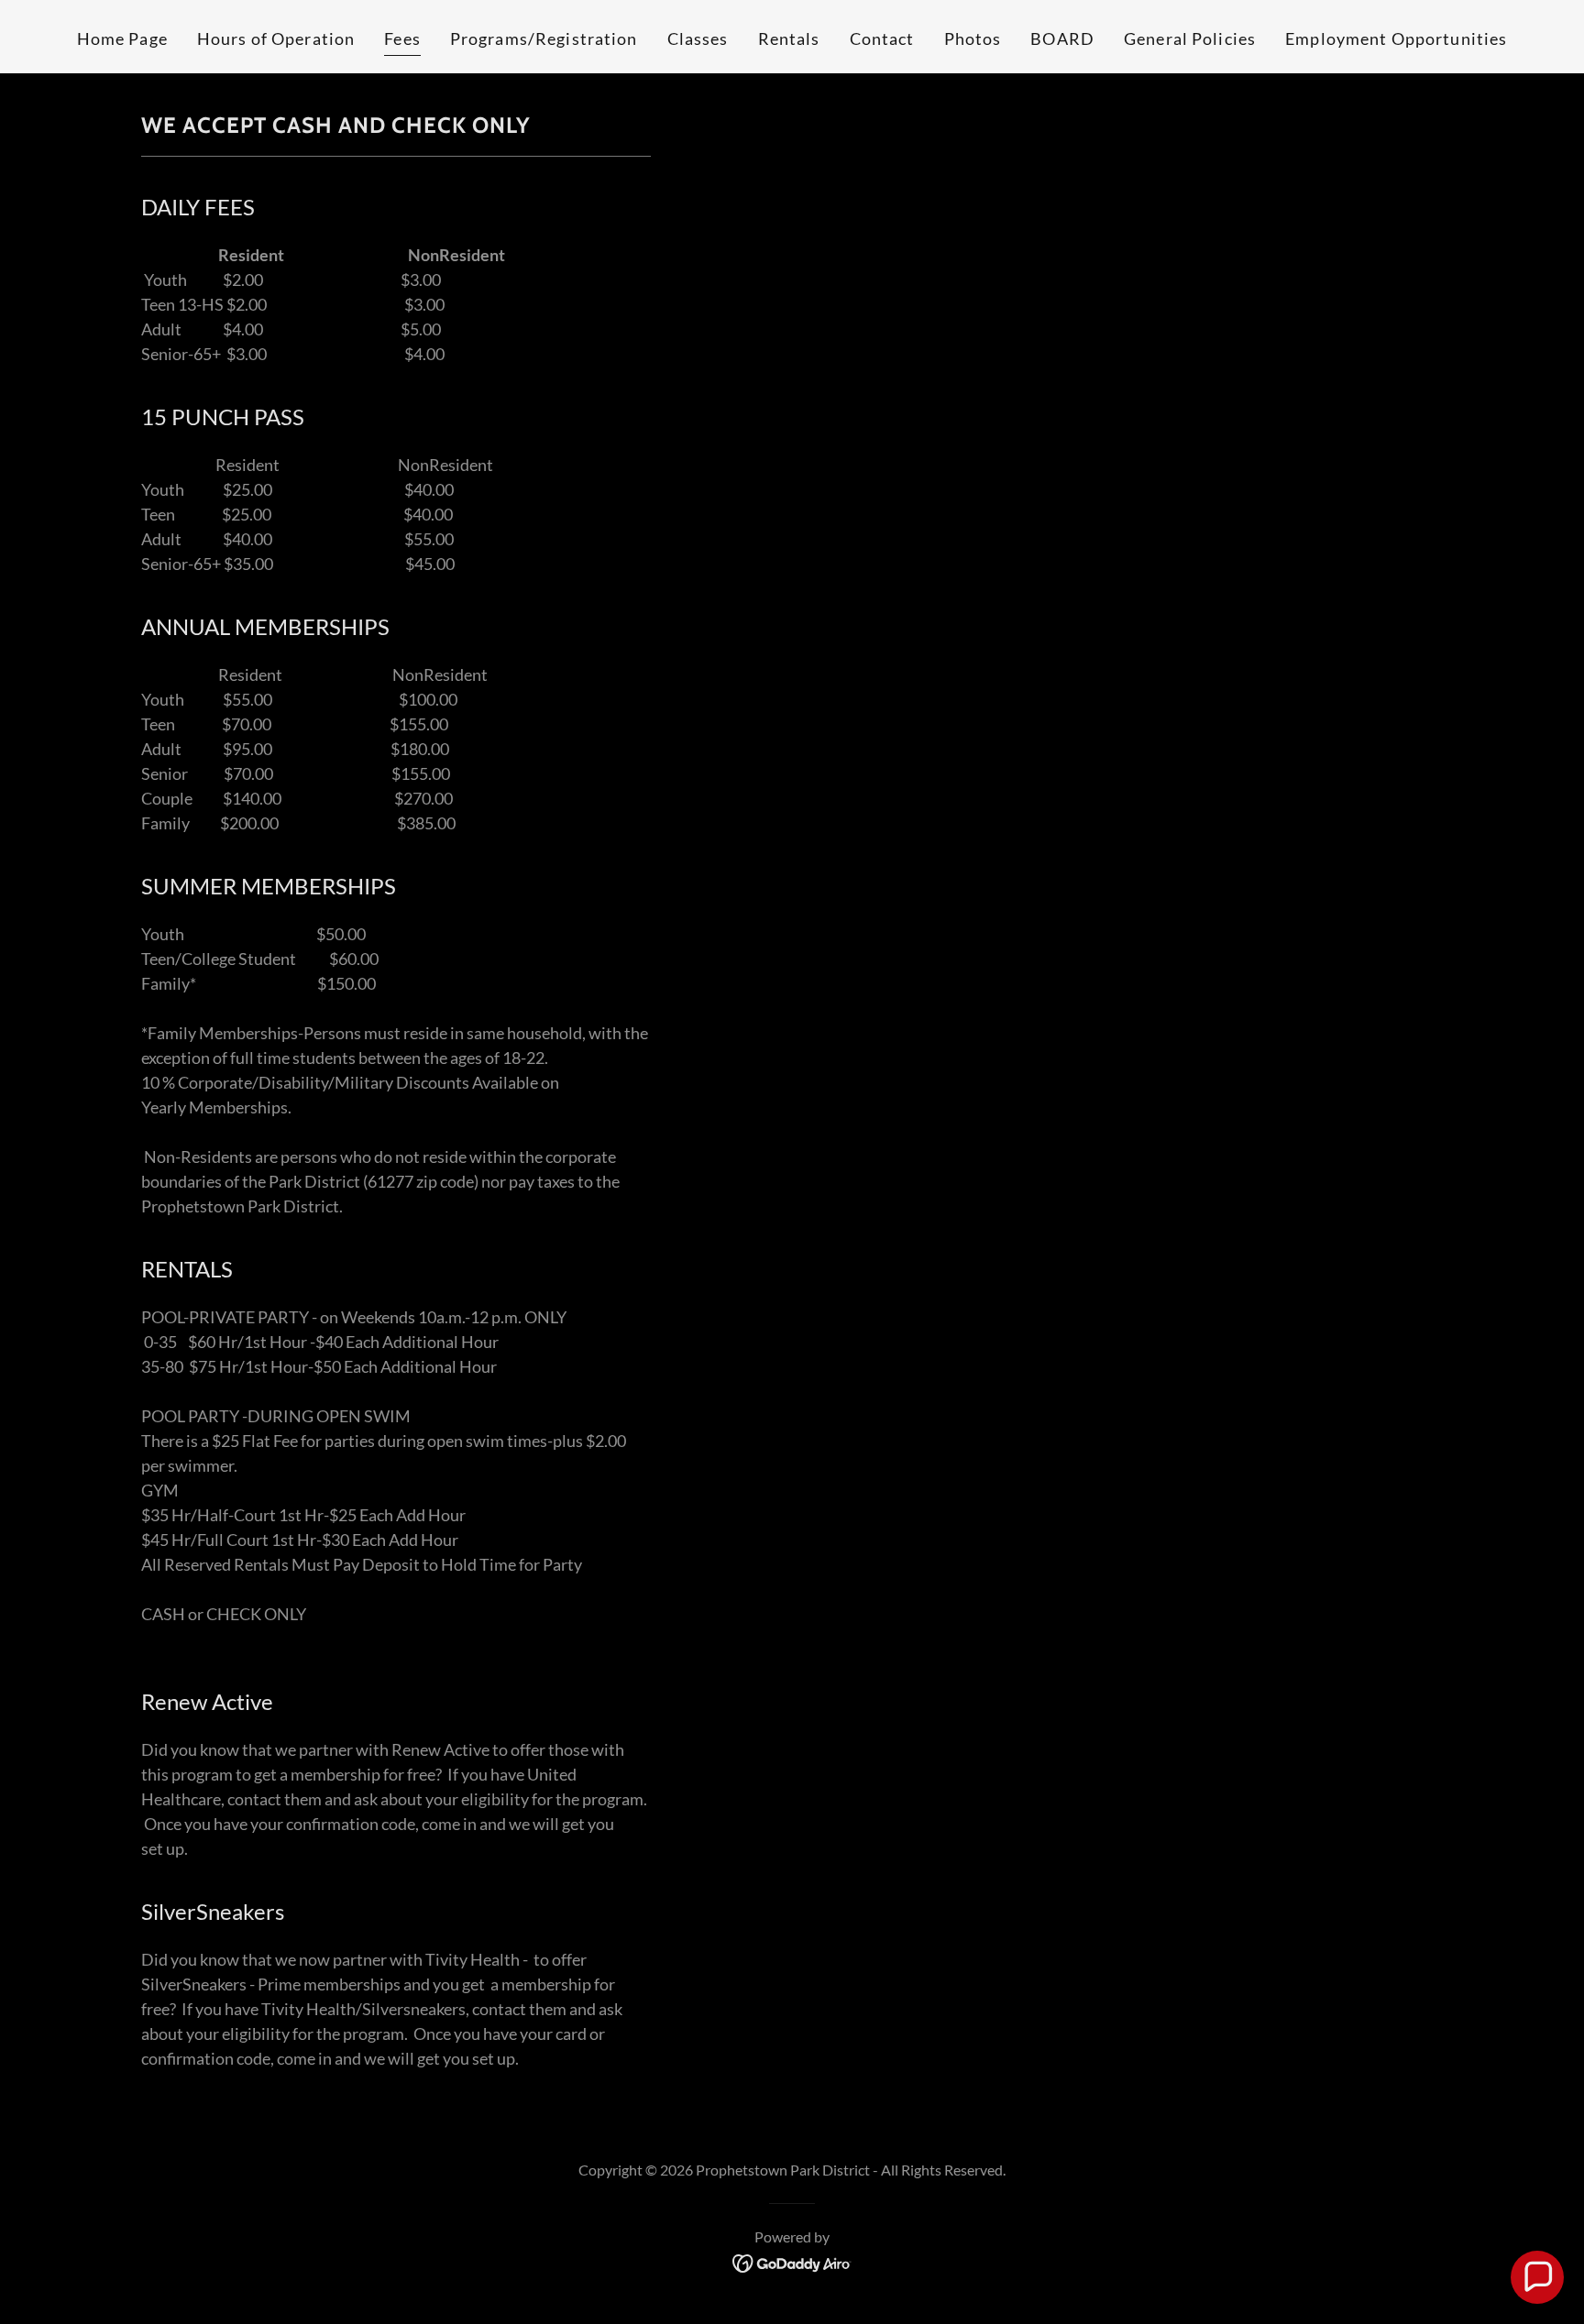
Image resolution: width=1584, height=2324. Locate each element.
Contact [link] (882, 38)
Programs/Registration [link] (544, 38)
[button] (1537, 2277)
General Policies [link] (1190, 38)
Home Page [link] (122, 38)
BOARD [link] (1062, 38)
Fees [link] (402, 38)
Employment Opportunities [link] (1396, 38)
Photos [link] (973, 38)
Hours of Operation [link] (276, 38)
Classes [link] (698, 38)
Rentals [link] (789, 38)
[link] (792, 2262)
